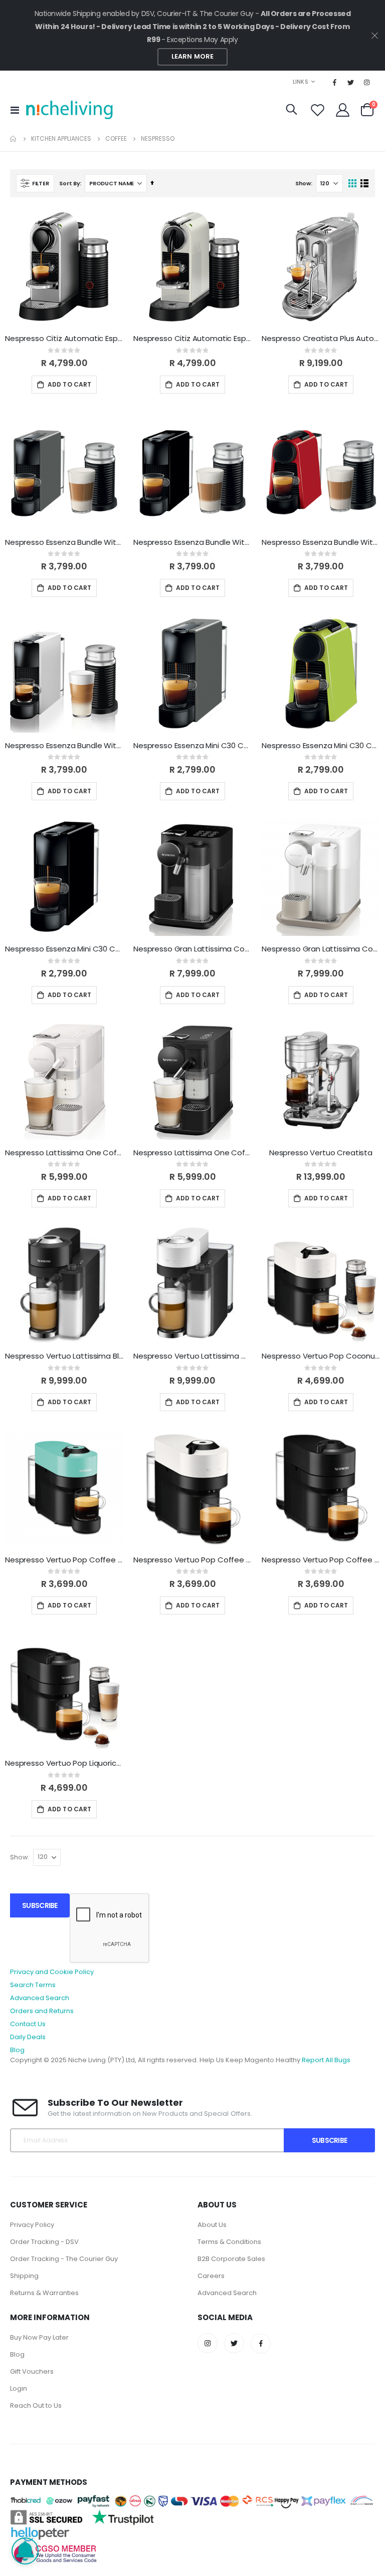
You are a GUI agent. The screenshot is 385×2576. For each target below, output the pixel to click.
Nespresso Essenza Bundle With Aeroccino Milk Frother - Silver (64, 746)
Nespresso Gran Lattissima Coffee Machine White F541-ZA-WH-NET (321, 949)
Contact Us (28, 2024)
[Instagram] (367, 82)
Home (14, 139)
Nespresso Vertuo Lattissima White (192, 1356)
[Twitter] (351, 82)
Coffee (116, 139)
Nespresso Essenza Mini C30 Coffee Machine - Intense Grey (192, 746)
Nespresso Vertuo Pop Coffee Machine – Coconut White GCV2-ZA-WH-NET (192, 1560)
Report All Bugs (326, 2060)
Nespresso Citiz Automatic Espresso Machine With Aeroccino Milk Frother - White (192, 339)
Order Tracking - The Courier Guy (64, 2259)
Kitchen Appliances (61, 139)
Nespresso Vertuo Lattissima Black (64, 1356)
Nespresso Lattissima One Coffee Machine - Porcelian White (64, 1153)
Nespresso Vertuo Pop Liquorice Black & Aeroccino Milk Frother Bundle (64, 1763)
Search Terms (33, 1985)
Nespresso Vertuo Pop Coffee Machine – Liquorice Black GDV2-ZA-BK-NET (321, 1560)
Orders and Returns (42, 2011)
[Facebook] (335, 82)
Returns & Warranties (44, 2293)
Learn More (192, 56)
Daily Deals (28, 2037)
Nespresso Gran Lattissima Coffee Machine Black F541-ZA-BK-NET (192, 949)
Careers (211, 2276)
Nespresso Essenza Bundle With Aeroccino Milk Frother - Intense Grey (64, 542)
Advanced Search (40, 1998)
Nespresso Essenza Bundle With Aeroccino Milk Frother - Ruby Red (321, 542)
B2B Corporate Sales (231, 2259)
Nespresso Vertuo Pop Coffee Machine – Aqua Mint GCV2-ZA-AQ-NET (64, 1560)
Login (19, 2388)
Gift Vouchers (32, 2371)
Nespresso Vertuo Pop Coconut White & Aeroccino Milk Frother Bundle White (321, 1356)
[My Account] (343, 110)
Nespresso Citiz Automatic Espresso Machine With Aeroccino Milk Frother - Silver (64, 339)
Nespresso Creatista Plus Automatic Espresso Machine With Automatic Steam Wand (321, 339)
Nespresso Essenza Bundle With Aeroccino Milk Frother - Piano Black (192, 542)
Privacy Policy (32, 2225)
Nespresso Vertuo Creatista (321, 1153)
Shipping (24, 2276)
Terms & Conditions (229, 2242)
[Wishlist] (317, 110)
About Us (212, 2225)
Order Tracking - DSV (44, 2242)
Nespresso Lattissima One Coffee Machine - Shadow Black (192, 1153)
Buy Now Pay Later (39, 2337)
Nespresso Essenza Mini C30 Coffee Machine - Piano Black (64, 949)
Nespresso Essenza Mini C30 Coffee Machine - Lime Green (321, 746)
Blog (17, 2050)
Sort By (69, 183)
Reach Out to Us (36, 2405)
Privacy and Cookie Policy (52, 1972)
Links (301, 82)
